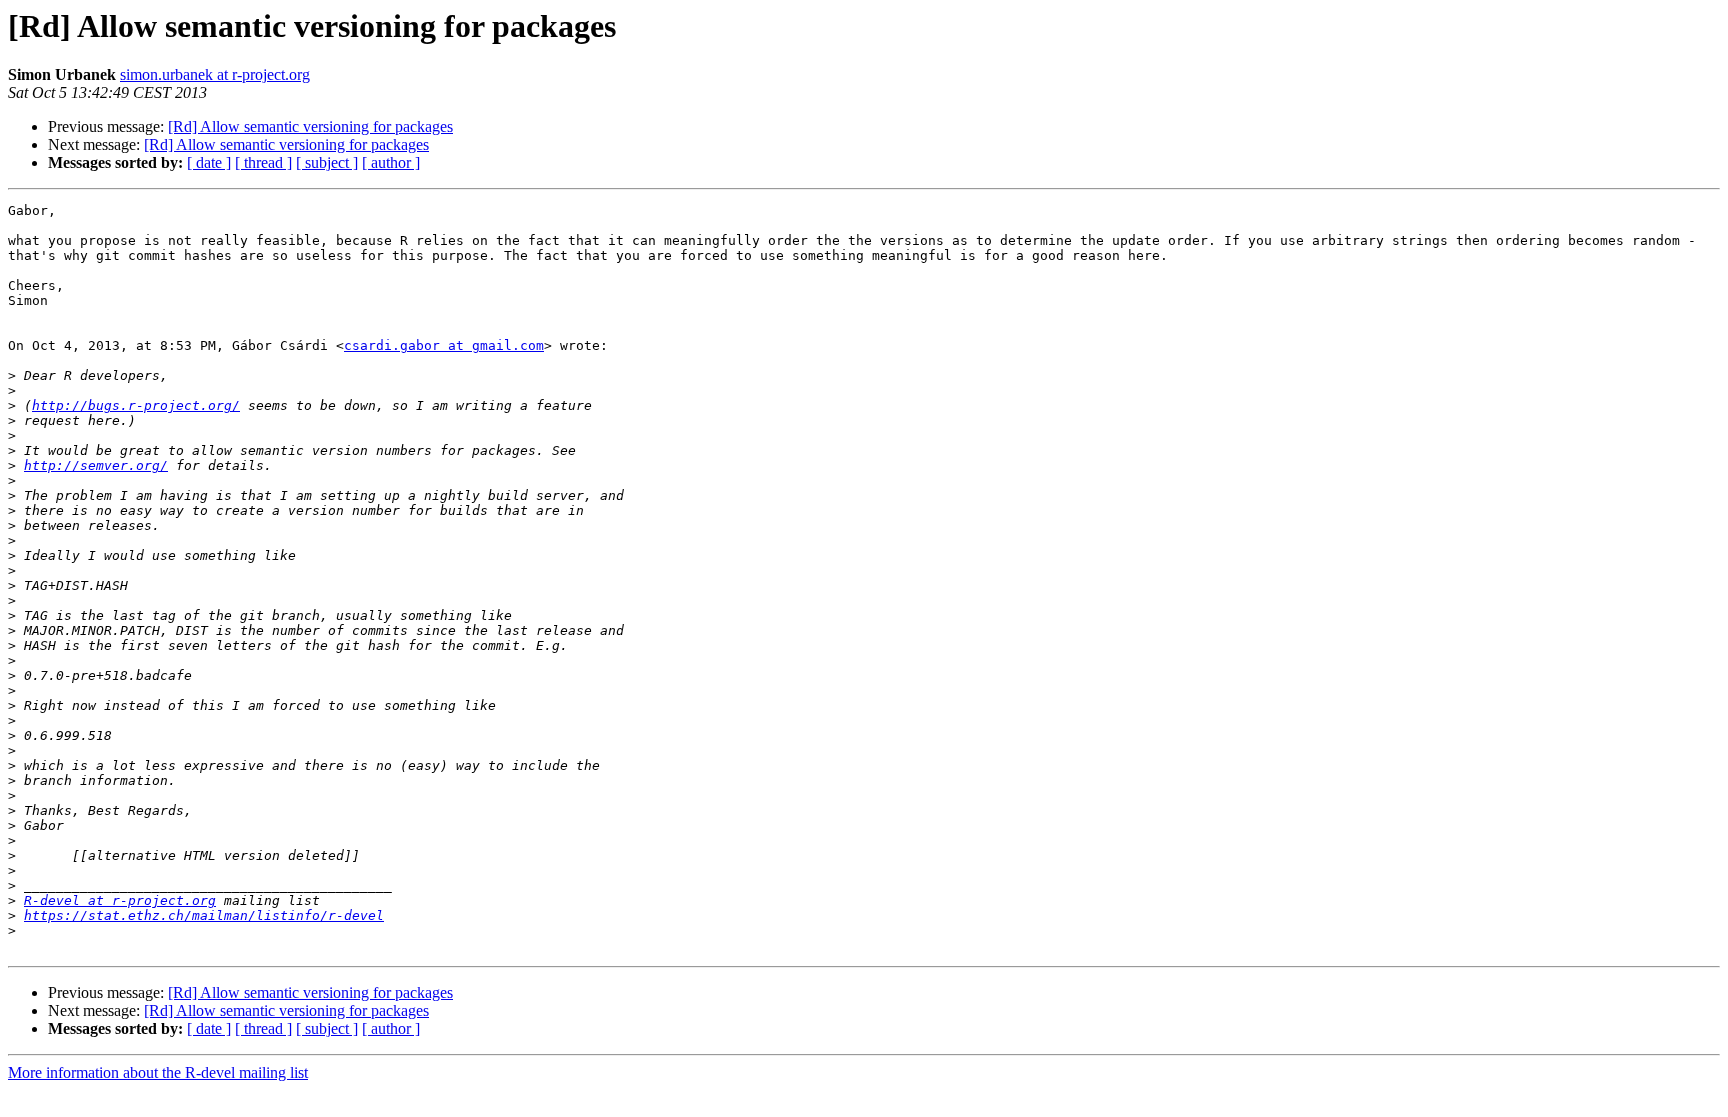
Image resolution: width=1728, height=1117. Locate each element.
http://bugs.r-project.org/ (136, 405)
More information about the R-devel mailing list (158, 1072)
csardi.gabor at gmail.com (444, 345)
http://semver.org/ (96, 465)
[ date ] (209, 162)
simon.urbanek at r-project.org (215, 74)
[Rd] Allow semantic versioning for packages (310, 126)
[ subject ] (327, 162)
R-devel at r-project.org (120, 900)
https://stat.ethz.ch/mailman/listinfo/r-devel (204, 915)
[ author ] (391, 162)
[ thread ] (263, 162)
